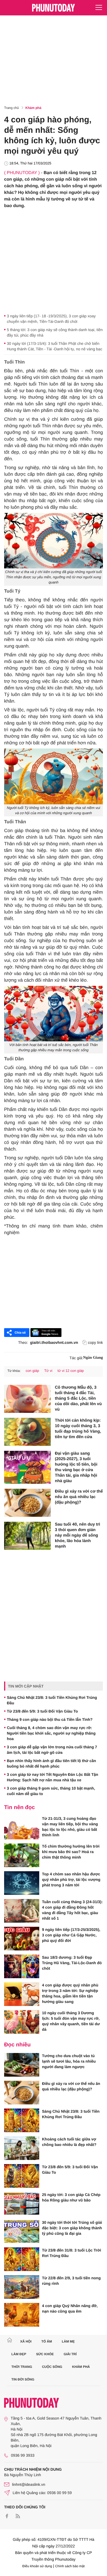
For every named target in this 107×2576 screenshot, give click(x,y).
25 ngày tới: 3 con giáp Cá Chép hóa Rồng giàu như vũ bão (71, 2197)
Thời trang (22, 2367)
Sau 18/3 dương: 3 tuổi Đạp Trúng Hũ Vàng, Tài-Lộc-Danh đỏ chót (72, 1963)
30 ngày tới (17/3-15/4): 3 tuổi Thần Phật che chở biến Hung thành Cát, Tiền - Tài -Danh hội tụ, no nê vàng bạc (55, 346)
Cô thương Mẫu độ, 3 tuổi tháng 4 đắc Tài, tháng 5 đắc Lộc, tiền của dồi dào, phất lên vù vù (78, 1398)
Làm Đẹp (19, 2354)
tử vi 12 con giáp (71, 1371)
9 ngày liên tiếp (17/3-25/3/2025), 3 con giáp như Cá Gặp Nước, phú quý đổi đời (71, 1935)
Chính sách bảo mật (70, 2566)
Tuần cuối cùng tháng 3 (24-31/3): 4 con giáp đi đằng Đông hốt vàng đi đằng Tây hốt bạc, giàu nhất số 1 (72, 1910)
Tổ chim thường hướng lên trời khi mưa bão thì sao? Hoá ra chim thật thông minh (71, 1852)
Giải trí (70, 2354)
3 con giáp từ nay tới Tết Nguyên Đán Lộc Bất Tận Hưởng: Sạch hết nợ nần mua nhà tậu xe (53, 1777)
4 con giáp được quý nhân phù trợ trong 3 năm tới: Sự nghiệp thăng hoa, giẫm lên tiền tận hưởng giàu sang (70, 1993)
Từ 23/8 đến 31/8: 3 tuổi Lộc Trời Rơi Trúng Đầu (71, 2253)
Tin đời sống (23, 2379)
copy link (95, 1342)
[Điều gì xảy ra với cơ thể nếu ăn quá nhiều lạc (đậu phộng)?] (27, 1503)
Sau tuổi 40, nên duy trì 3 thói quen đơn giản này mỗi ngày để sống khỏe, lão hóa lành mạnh (78, 1535)
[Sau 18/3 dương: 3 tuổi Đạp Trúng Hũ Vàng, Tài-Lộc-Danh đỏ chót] (22, 1966)
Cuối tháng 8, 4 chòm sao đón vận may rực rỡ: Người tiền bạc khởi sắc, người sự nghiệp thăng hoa (51, 1733)
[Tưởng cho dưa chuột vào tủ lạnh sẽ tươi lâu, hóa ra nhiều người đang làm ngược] (22, 2065)
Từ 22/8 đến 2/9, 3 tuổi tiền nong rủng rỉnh (71, 2281)
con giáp (32, 1371)
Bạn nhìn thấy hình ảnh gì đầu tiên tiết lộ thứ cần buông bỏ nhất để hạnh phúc (51, 1763)
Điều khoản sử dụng (37, 2566)
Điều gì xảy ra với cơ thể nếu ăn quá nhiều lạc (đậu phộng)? (79, 1497)
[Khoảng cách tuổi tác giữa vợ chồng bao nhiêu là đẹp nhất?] (22, 2148)
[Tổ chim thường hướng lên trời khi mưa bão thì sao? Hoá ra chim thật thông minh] (22, 1855)
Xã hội (26, 2341)
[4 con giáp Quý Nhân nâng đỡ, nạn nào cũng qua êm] (22, 2315)
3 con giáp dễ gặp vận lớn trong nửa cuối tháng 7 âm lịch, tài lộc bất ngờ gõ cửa (52, 1750)
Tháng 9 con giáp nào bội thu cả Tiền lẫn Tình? (50, 1719)
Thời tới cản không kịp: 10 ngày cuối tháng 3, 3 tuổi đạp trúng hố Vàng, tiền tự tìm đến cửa (78, 1429)
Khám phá (33, 108)
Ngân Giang (93, 1358)
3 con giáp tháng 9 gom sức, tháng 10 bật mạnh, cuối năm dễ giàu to (51, 1791)
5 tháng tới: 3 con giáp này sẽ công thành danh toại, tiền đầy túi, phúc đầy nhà (55, 332)
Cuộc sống (52, 2367)
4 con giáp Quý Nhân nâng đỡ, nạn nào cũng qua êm (70, 2308)
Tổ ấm (47, 2341)
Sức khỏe (45, 2354)
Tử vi (48, 1371)
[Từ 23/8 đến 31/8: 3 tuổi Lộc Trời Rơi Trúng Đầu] (22, 2259)
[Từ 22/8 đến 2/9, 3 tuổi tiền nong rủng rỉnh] (22, 2287)
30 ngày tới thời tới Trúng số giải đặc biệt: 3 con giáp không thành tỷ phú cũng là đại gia (72, 2228)
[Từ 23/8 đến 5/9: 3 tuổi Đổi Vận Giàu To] (22, 2176)
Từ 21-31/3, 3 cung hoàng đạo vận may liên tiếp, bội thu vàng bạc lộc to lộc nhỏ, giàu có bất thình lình (70, 1827)
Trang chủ (12, 108)
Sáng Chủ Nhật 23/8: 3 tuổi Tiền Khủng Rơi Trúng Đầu (52, 1700)
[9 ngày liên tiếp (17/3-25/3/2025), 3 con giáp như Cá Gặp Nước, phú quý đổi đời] (22, 1939)
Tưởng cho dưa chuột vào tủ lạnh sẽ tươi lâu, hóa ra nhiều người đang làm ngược (69, 2061)
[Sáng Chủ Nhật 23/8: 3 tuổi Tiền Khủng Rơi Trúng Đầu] (22, 2120)
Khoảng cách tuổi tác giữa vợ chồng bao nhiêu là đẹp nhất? (69, 2142)
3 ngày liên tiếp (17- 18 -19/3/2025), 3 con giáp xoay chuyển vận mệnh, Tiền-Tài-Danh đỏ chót (51, 319)
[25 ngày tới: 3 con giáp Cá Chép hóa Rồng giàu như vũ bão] (22, 2204)
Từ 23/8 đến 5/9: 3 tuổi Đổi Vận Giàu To (42, 1711)
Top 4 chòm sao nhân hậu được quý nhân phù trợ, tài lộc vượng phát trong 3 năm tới (71, 1879)
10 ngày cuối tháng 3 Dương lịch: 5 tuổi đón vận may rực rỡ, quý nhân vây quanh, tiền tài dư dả (71, 2021)
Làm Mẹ (68, 2341)
